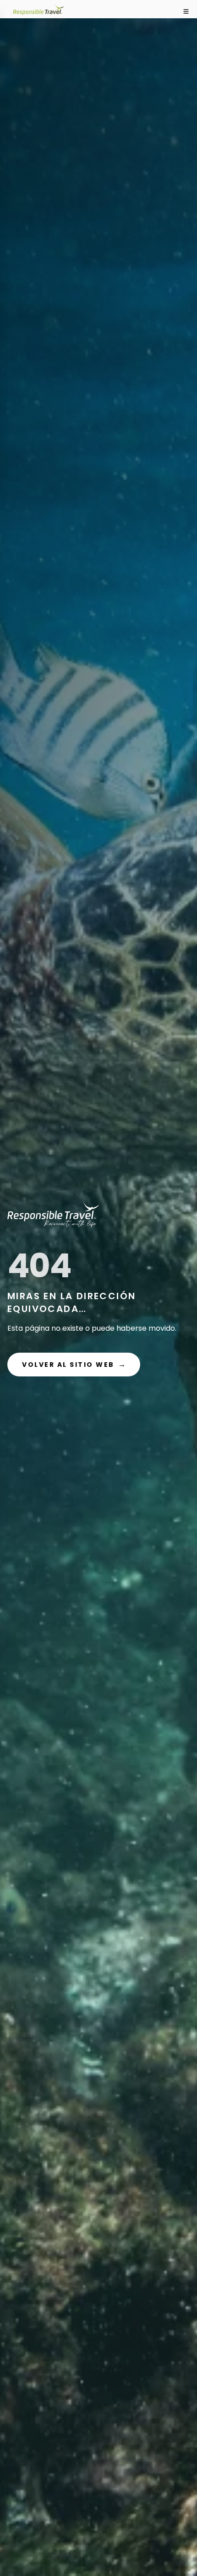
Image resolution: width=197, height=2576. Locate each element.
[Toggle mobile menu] (186, 11)
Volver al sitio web (74, 1364)
